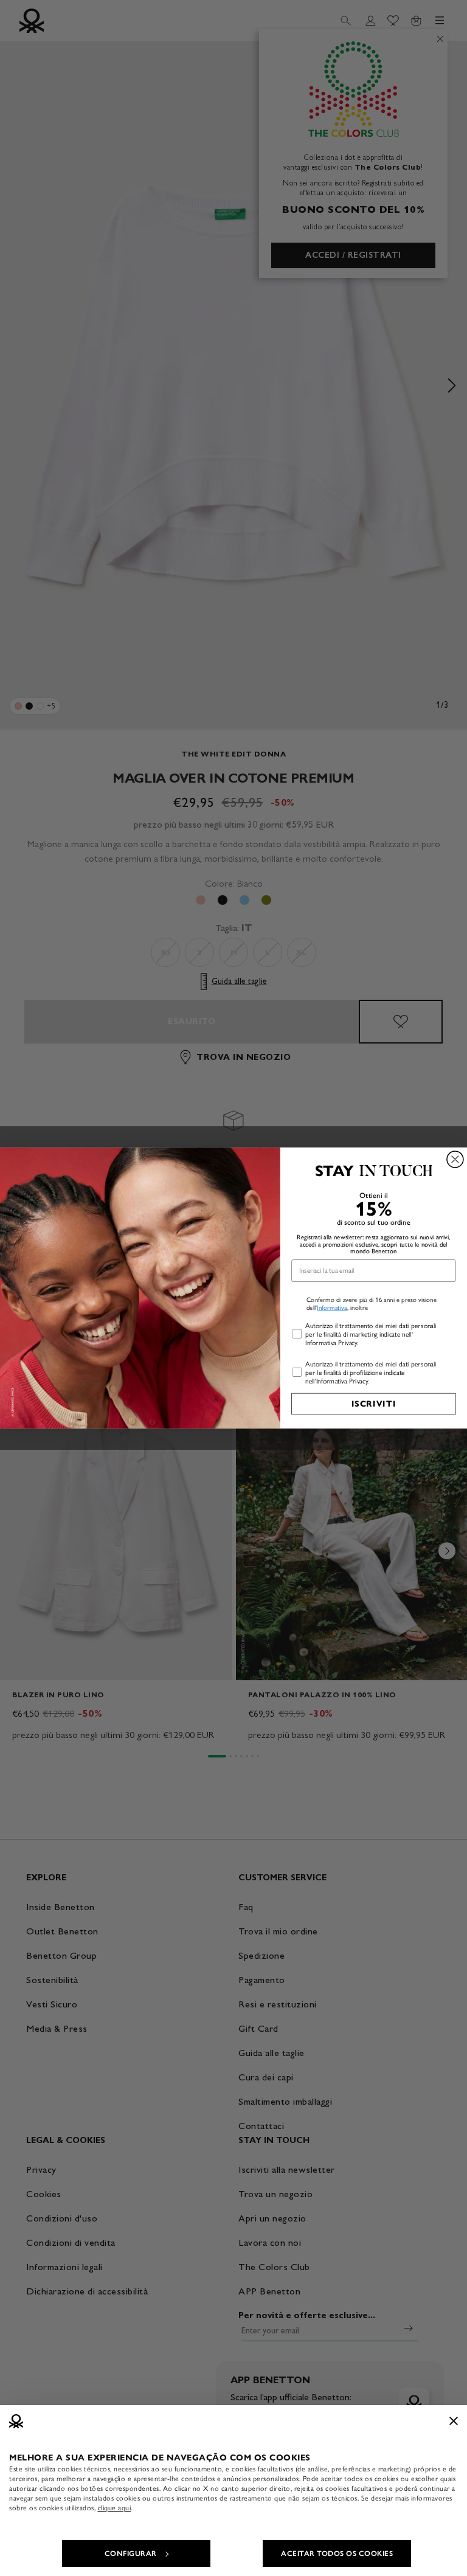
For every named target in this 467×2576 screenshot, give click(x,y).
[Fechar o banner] (454, 2421)
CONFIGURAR (131, 2553)
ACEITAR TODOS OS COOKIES (337, 2553)
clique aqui (115, 2508)
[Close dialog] (455, 1159)
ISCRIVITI (374, 1404)
